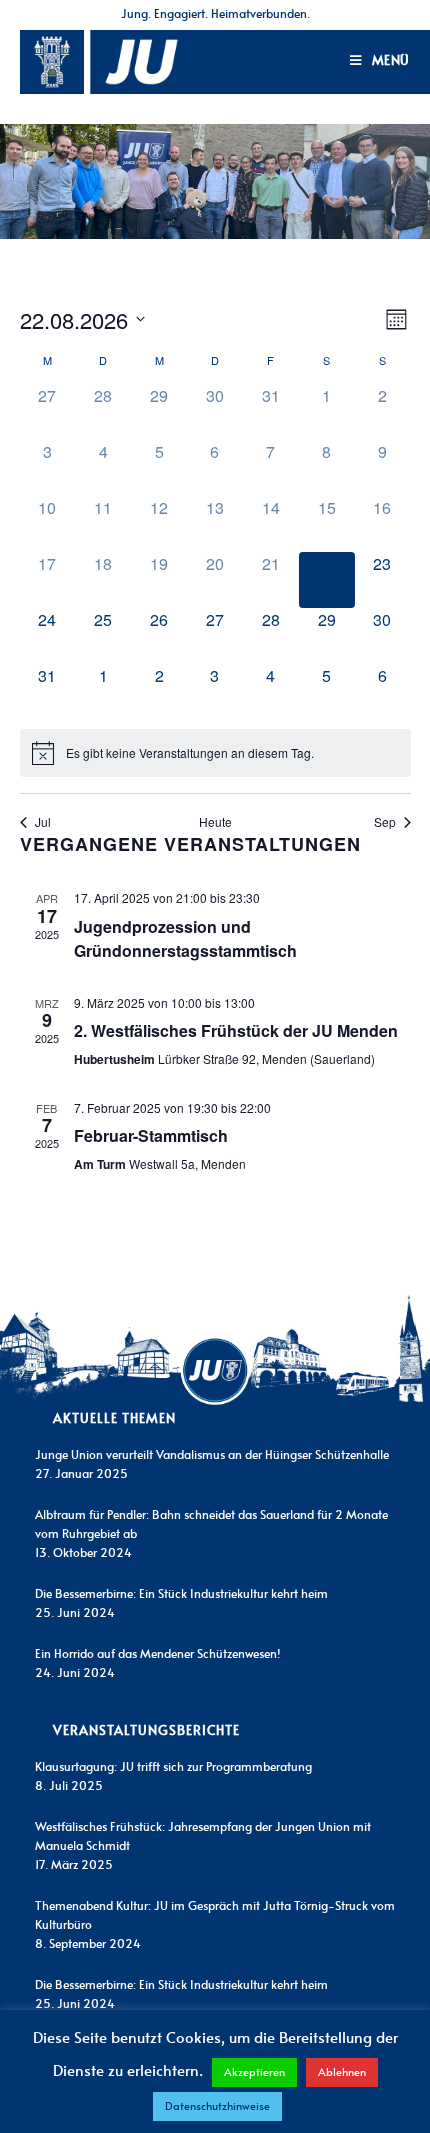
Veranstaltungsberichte (146, 1731)
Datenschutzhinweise (217, 2106)
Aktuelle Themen (114, 1419)
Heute (215, 822)
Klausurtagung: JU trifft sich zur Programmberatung (173, 1767)
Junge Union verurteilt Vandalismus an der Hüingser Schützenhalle (212, 1455)
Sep (385, 822)
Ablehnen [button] (342, 2072)
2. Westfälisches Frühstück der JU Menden (236, 1030)
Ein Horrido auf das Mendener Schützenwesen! (157, 1654)
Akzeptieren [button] (254, 2072)
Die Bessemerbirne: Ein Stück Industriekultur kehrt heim (181, 1594)
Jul (43, 822)
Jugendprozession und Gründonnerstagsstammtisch (185, 938)
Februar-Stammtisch (151, 1135)
